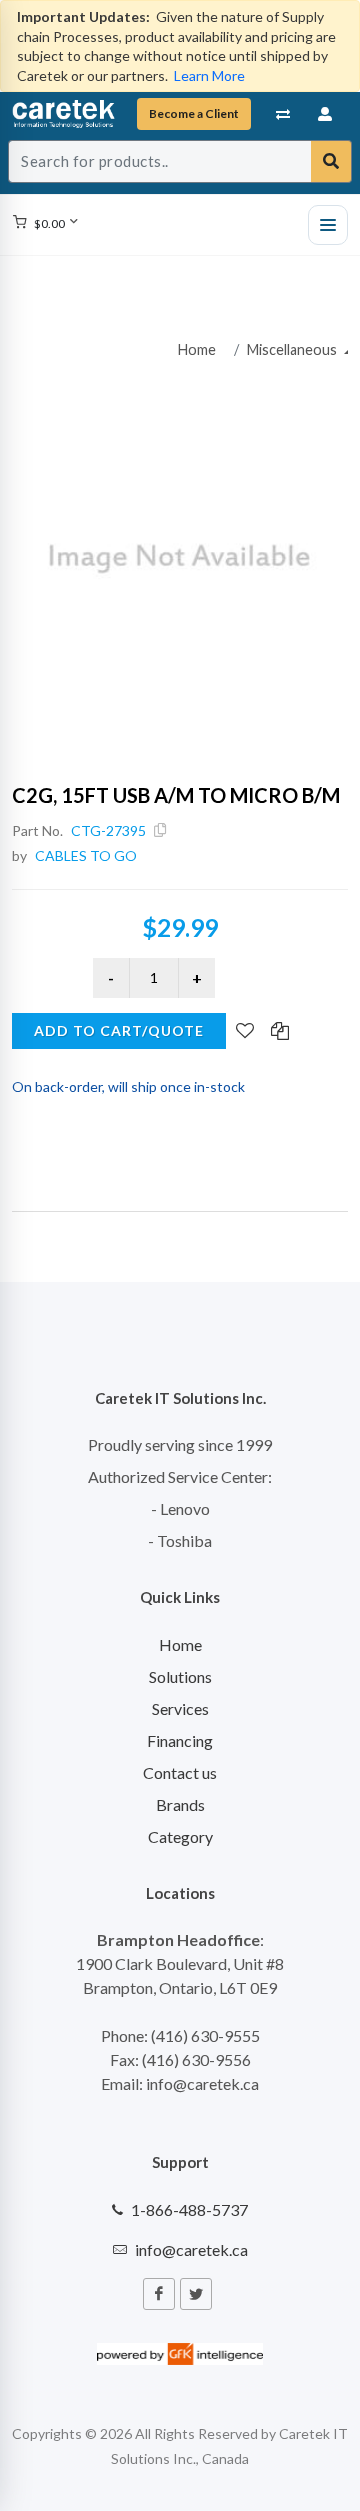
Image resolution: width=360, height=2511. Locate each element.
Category (180, 1836)
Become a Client (194, 113)
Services (180, 1708)
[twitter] (196, 2294)
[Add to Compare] (280, 1032)
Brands (180, 1804)
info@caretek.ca (191, 2249)
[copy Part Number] (160, 830)
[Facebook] (159, 2294)
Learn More (209, 75)
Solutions (180, 1676)
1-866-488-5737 (189, 2209)
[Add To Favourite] (245, 1032)
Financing (180, 1740)
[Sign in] (326, 114)
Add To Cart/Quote (119, 1030)
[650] (180, 559)
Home (197, 349)
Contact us (180, 1772)
